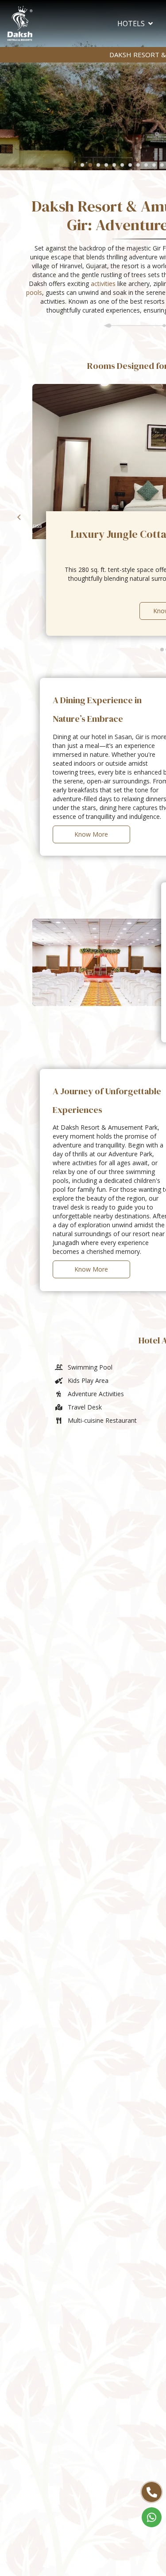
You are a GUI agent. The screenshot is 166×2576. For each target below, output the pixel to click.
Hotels (131, 23)
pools (34, 292)
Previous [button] (19, 517)
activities (103, 284)
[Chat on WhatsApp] (152, 2517)
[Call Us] (152, 2492)
